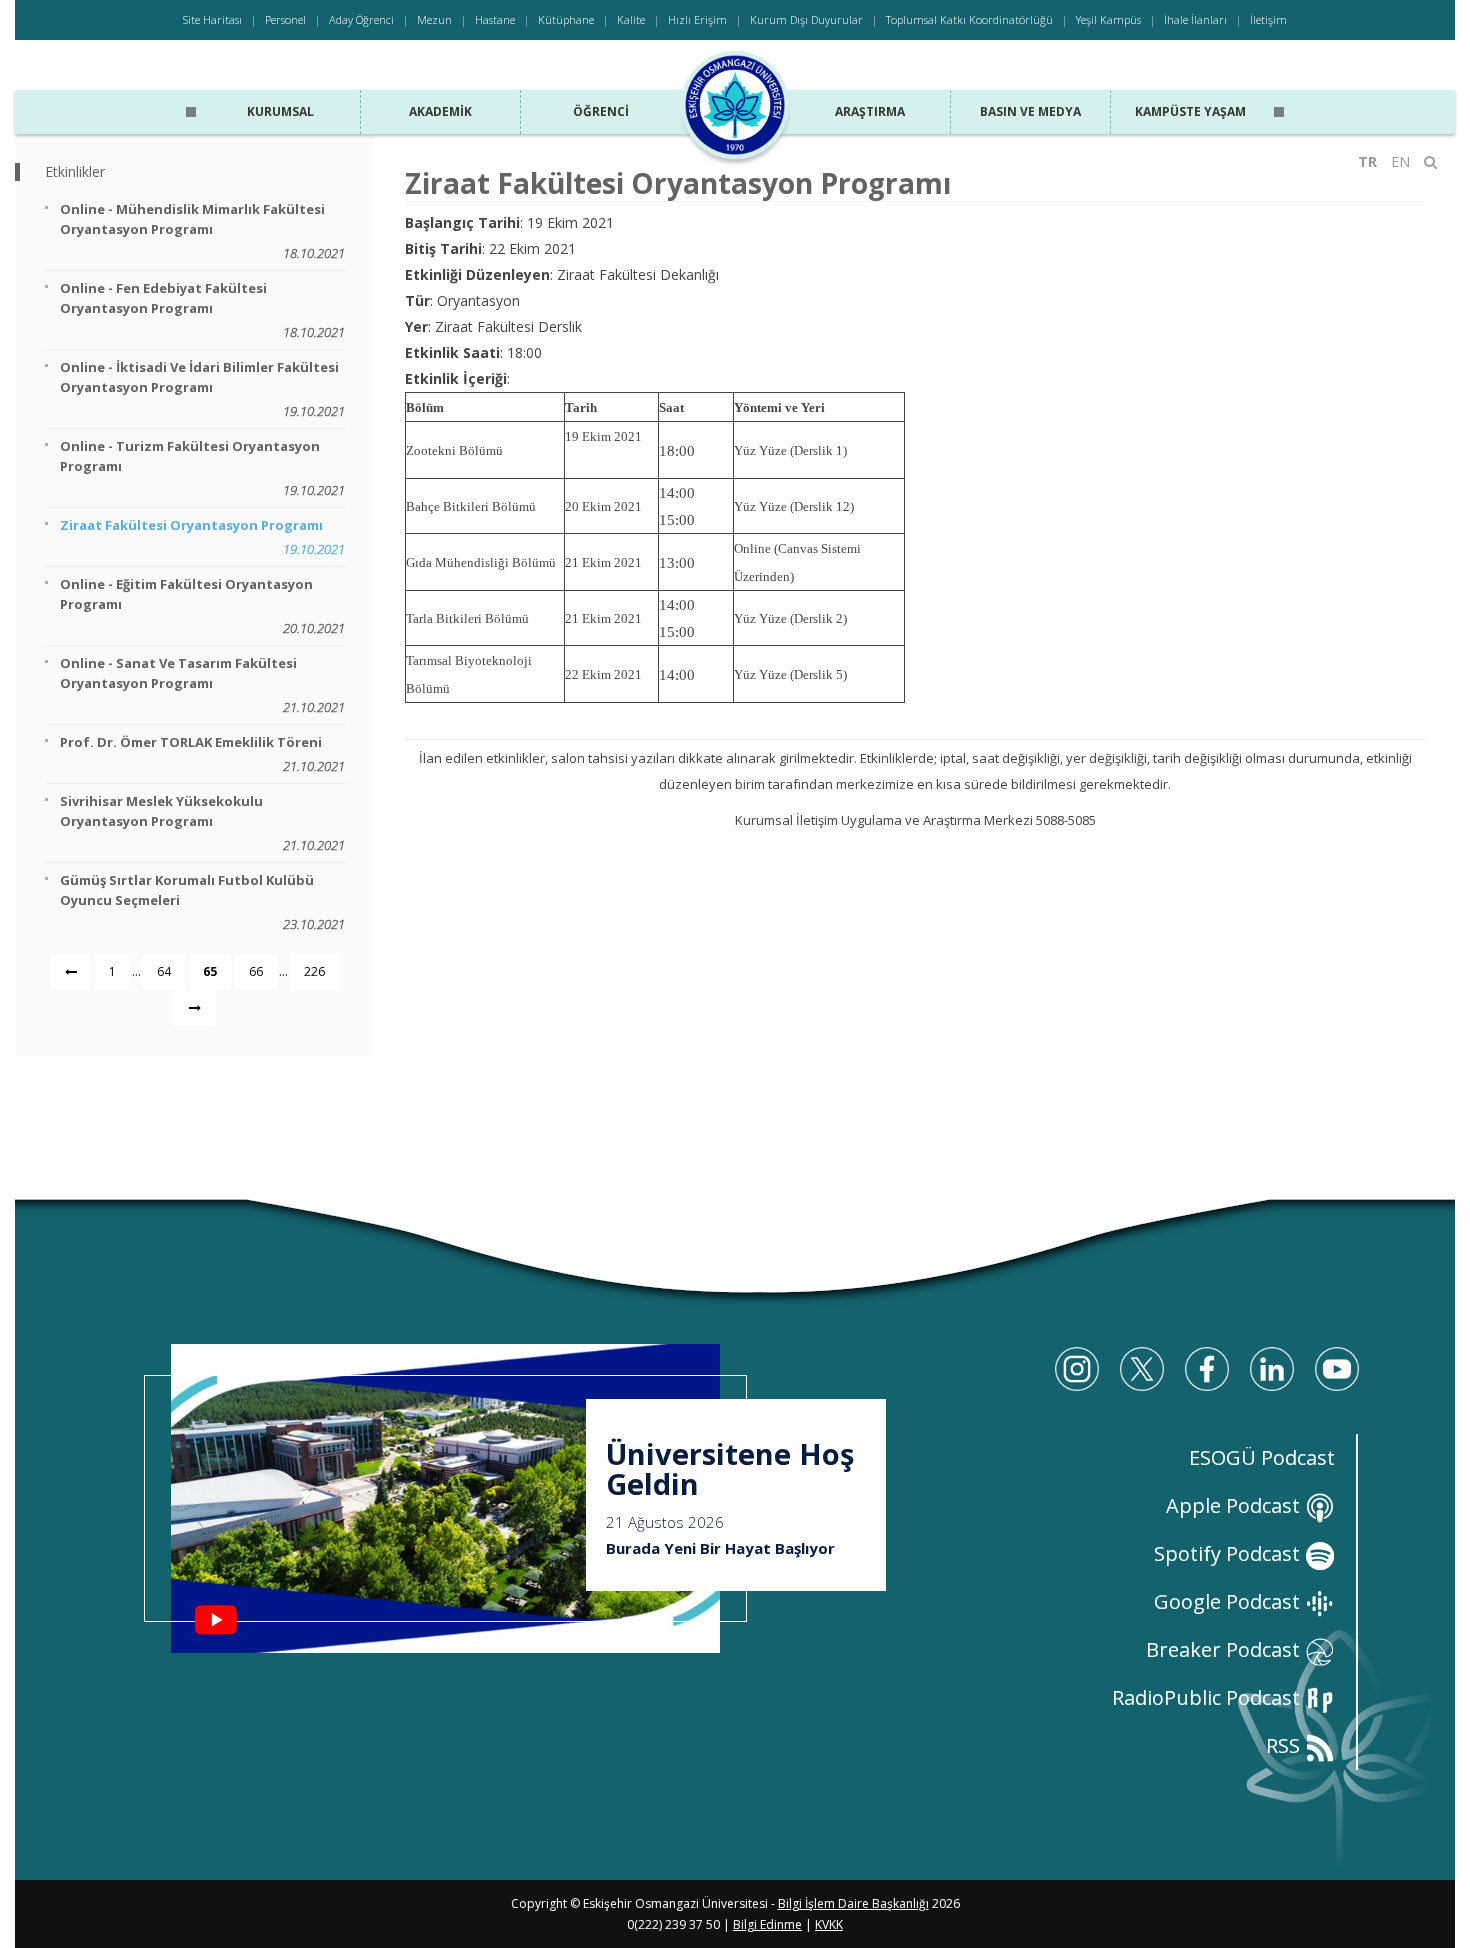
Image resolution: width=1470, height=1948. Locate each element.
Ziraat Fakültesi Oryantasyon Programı (202, 537)
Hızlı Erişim (697, 19)
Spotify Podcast (1229, 1553)
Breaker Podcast (1225, 1649)
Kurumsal (280, 111)
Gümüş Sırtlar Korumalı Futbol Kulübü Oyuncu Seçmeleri (202, 902)
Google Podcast (1229, 1601)
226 (314, 971)
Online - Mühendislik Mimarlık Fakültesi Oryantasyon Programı (202, 231)
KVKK (829, 1924)
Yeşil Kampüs (1108, 19)
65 (210, 971)
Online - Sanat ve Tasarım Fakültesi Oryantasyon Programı (202, 685)
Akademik (440, 111)
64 (164, 971)
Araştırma (870, 111)
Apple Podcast (1235, 1505)
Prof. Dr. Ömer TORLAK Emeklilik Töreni (202, 754)
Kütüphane (566, 19)
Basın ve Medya (1030, 111)
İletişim (1268, 19)
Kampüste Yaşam (1190, 111)
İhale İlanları (1195, 19)
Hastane (495, 19)
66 (256, 971)
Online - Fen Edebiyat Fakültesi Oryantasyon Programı (202, 310)
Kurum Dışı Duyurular (806, 19)
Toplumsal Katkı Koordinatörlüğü (969, 19)
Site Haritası (212, 19)
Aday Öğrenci (361, 19)
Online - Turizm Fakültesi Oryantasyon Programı (202, 468)
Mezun (434, 19)
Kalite (631, 19)
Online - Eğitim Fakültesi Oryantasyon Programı (202, 606)
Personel (285, 19)
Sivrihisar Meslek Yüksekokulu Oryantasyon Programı (202, 823)
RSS (1285, 1745)
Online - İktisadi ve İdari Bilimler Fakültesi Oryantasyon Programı (202, 389)
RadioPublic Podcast (1208, 1697)
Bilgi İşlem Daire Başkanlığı (853, 1903)
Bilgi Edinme (767, 1924)
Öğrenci (601, 111)
